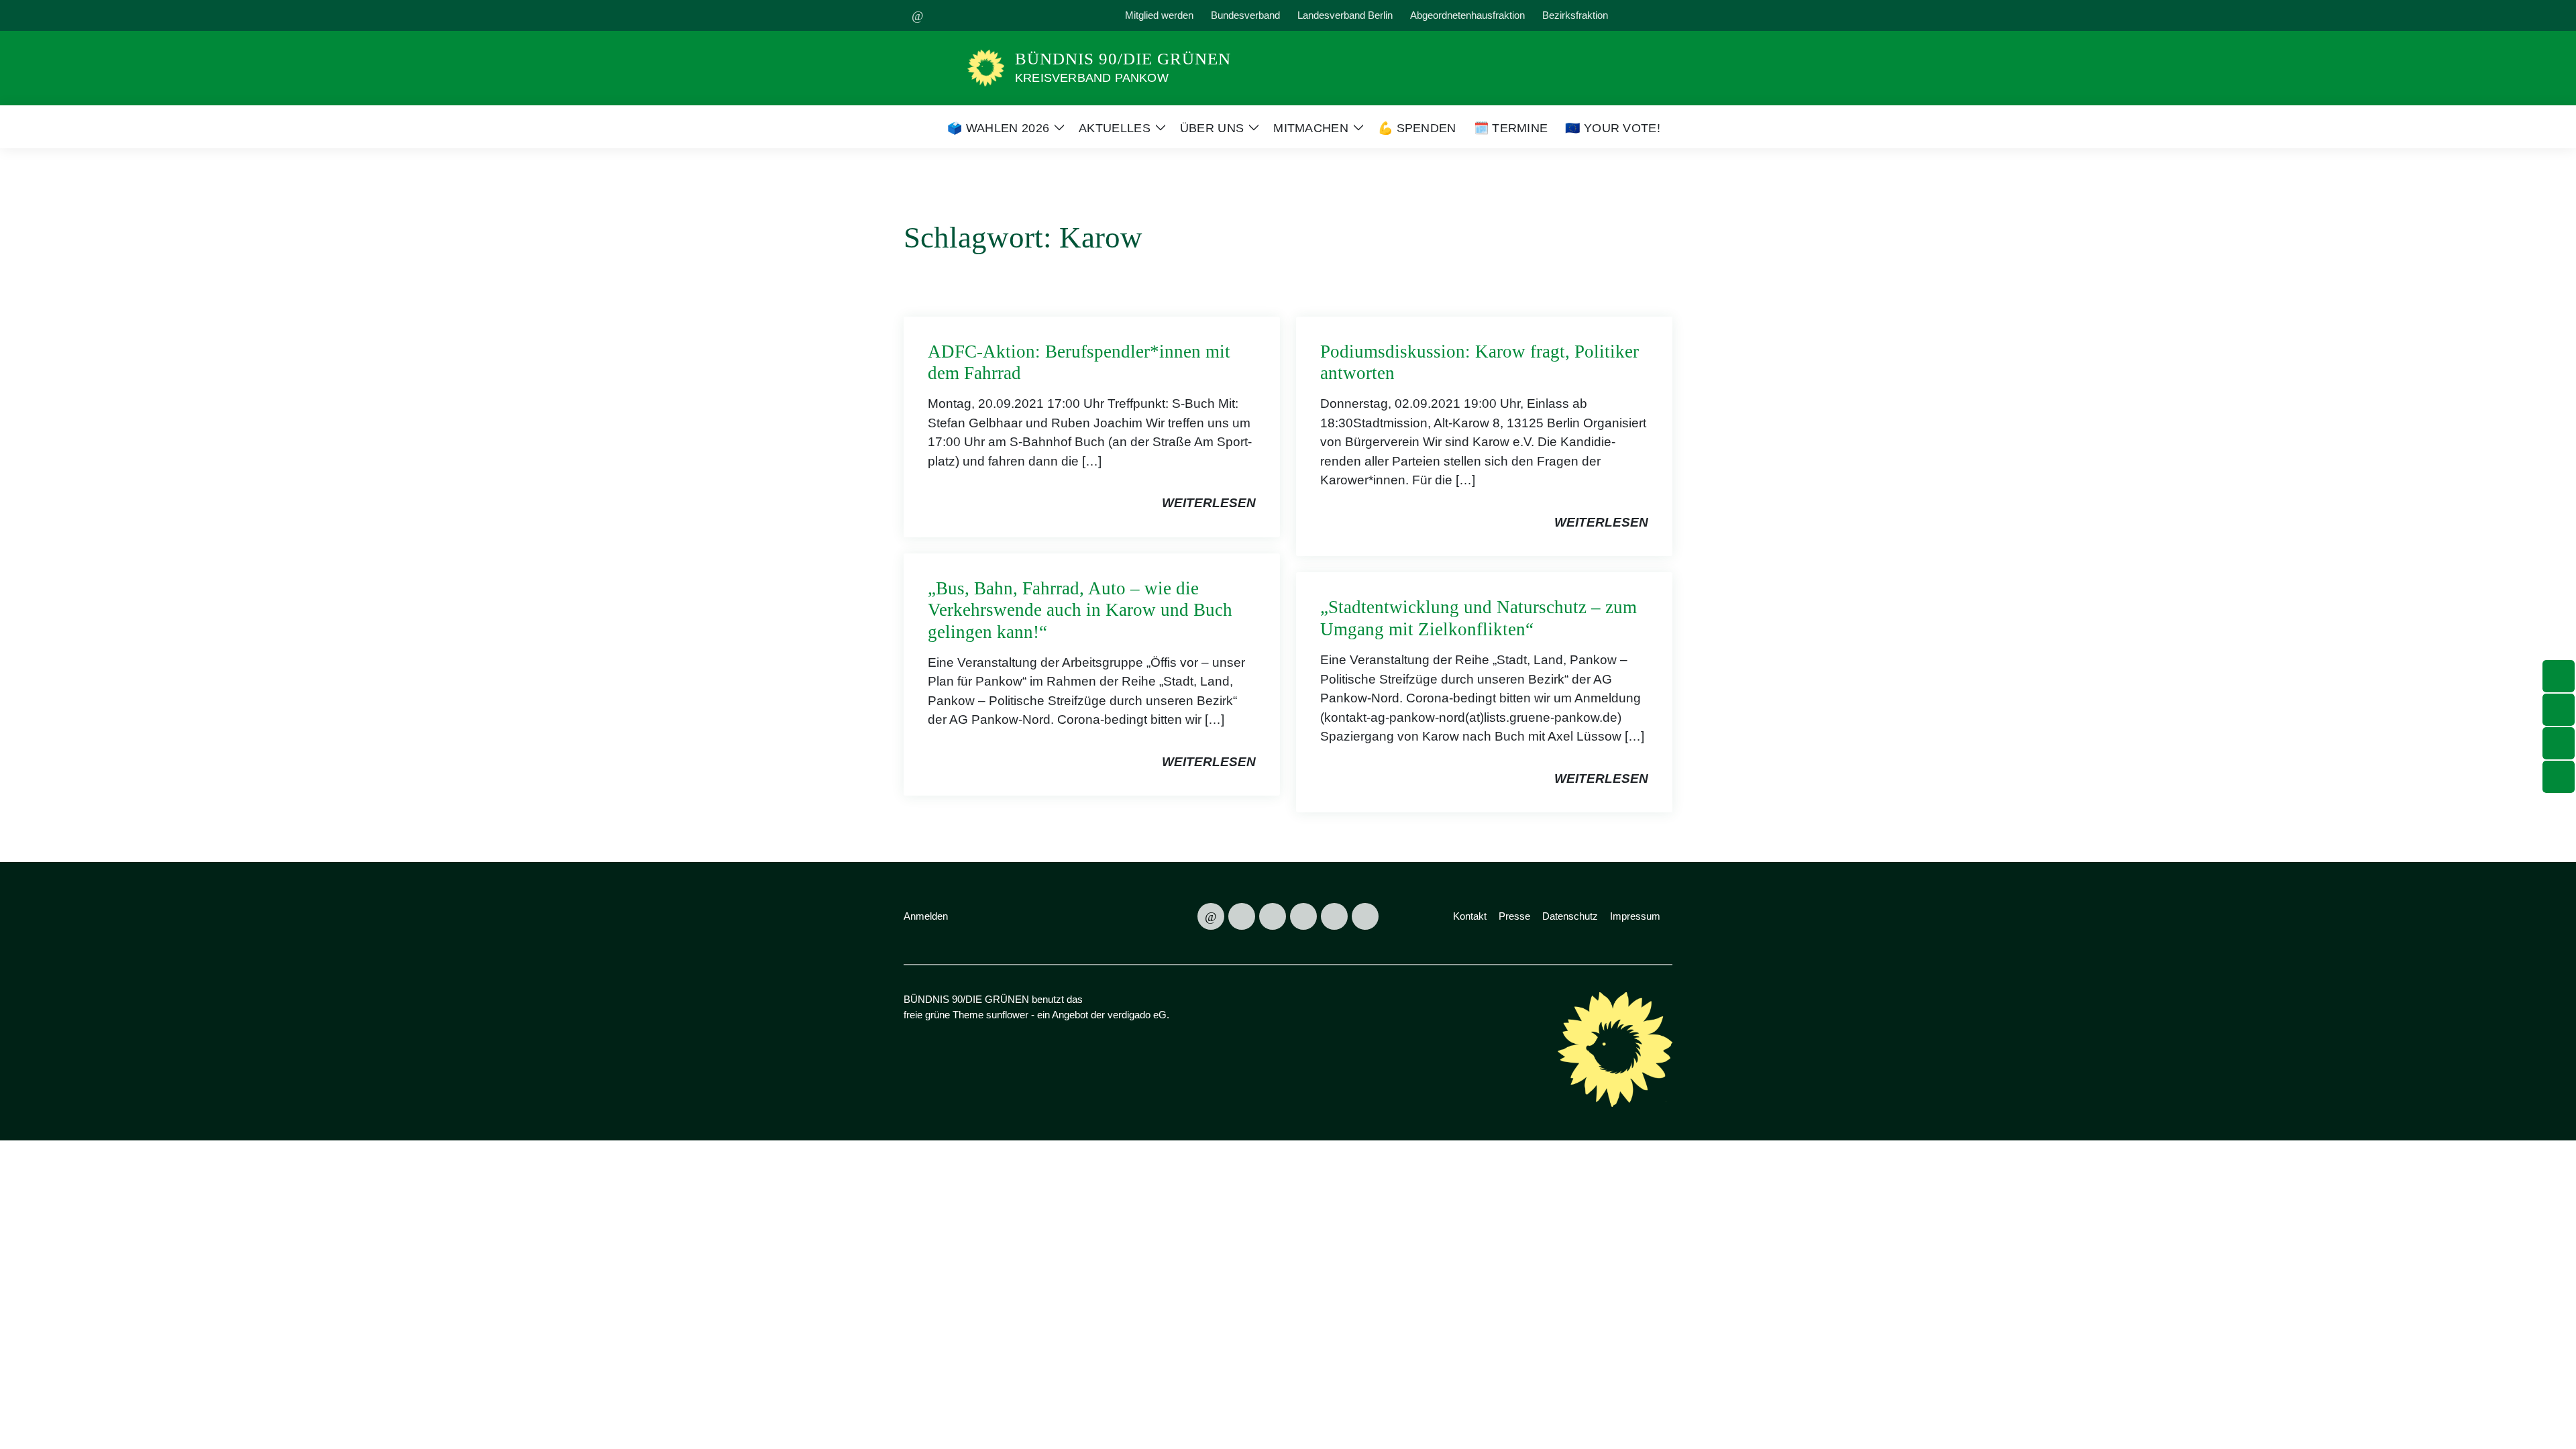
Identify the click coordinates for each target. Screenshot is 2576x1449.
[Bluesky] (979, 15)
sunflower (1007, 1015)
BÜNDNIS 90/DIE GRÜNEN (1123, 59)
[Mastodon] (949, 15)
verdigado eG (1137, 1015)
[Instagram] (1041, 15)
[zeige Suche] (1647, 16)
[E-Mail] (918, 15)
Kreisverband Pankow (1092, 78)
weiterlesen (1209, 503)
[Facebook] (1010, 15)
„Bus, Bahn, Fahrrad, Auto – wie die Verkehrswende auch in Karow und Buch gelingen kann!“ (1080, 610)
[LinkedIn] (1072, 15)
